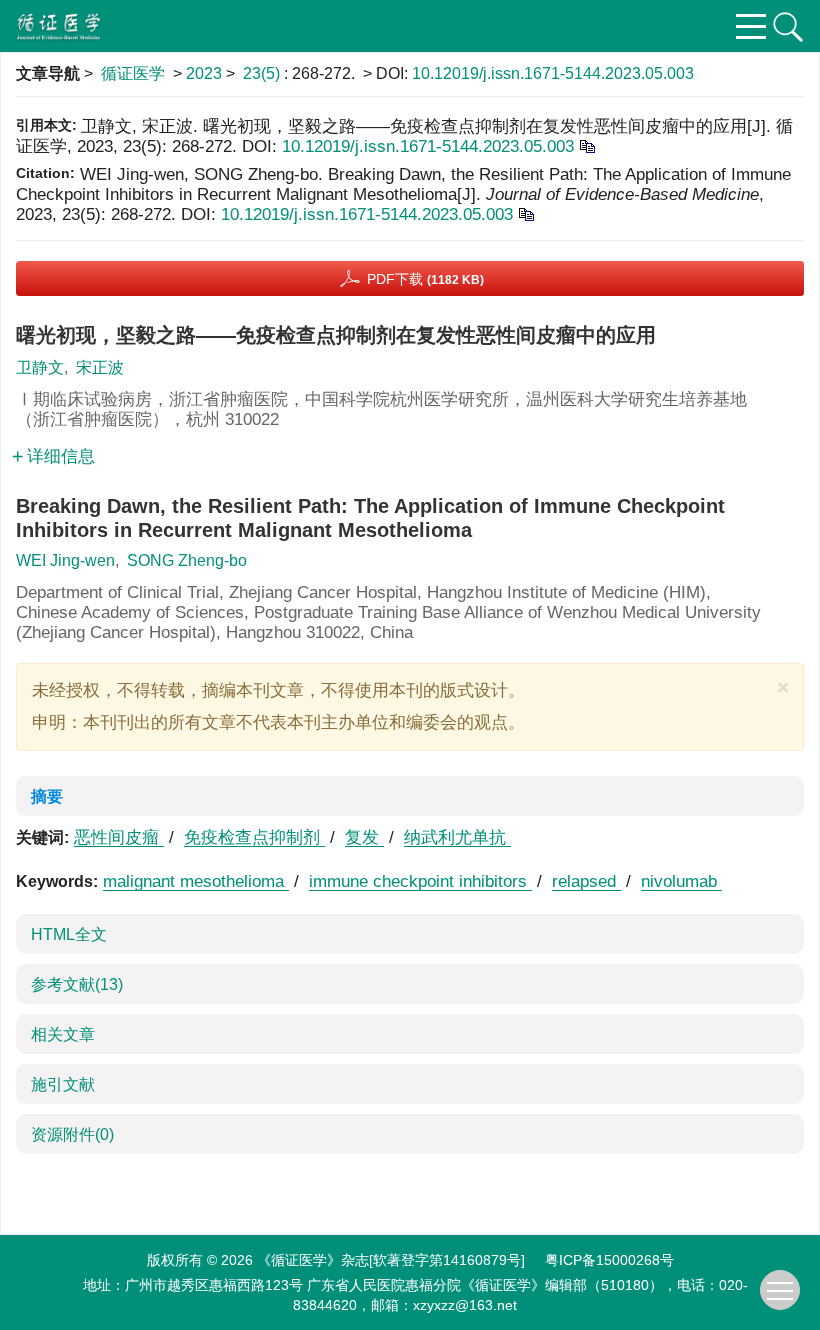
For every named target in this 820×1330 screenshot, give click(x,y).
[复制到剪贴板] (586, 145)
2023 (204, 73)
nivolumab (681, 881)
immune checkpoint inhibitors (420, 881)
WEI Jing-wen (65, 560)
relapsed (586, 881)
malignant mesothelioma (196, 881)
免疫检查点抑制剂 (254, 837)
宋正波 (100, 367)
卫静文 (40, 367)
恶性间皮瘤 (119, 837)
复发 (364, 837)
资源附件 (72, 1134)
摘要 (47, 796)
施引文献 (63, 1084)
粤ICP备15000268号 (609, 1260)
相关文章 (63, 1034)
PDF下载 (425, 279)
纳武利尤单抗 (457, 837)
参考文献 (77, 984)
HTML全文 (69, 934)
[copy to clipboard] (525, 213)
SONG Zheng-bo (187, 560)
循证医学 (133, 73)
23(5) (263, 73)
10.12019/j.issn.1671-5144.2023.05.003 (553, 73)
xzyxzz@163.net (465, 1305)
